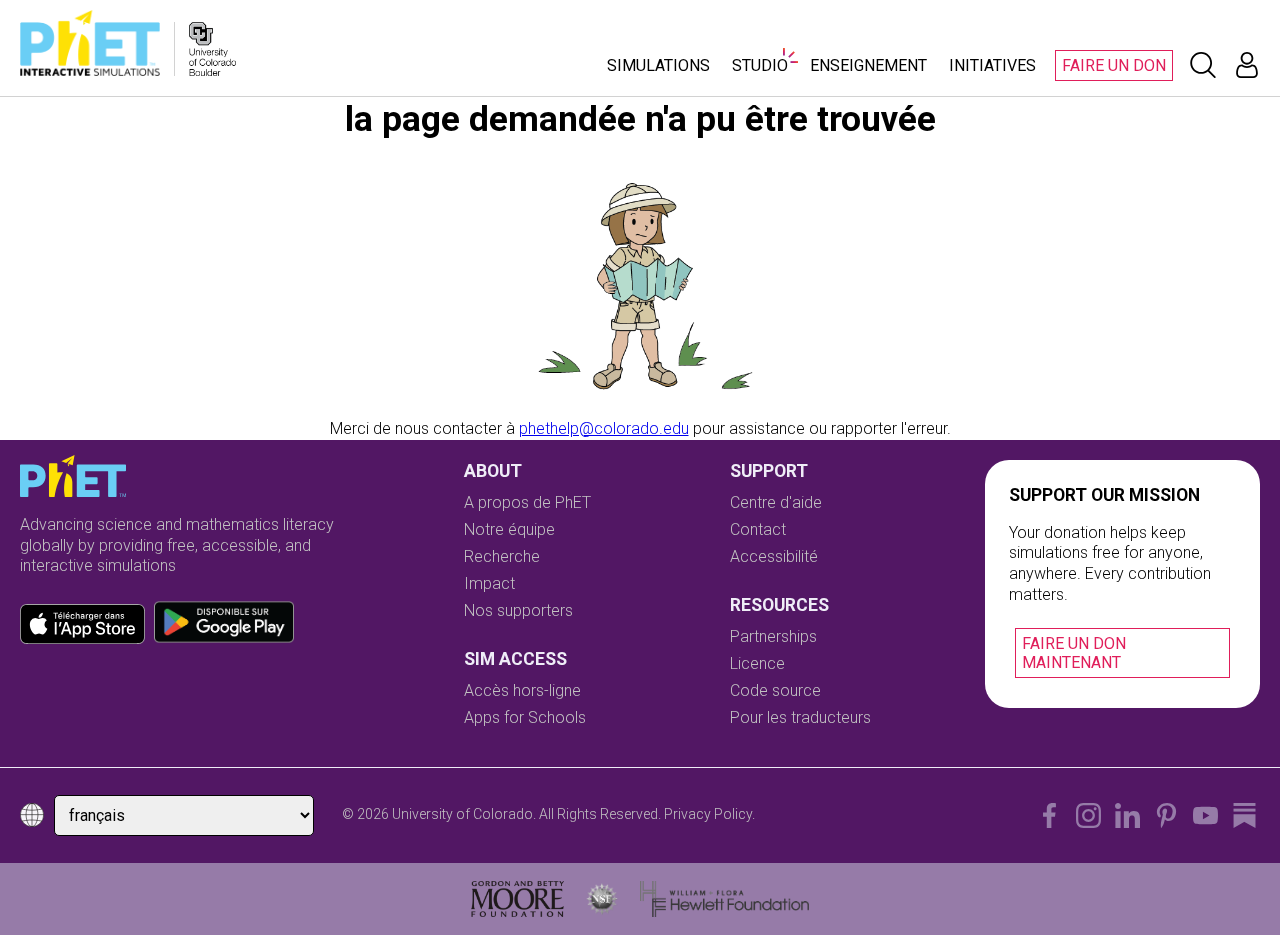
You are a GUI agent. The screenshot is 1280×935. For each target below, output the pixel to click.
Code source (775, 690)
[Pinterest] (1166, 815)
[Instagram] (1088, 815)
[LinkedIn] (1127, 815)
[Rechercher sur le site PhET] (1203, 65)
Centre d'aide (776, 502)
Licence (757, 663)
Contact (758, 529)
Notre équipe (509, 529)
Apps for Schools (525, 717)
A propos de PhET (527, 502)
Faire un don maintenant (1074, 653)
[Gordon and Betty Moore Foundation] (517, 899)
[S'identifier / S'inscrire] (1247, 65)
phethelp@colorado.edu (604, 428)
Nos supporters (518, 610)
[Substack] (1244, 815)
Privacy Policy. (709, 814)
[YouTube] (1205, 815)
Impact (489, 583)
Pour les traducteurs (800, 717)
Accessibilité (774, 556)
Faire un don (1114, 65)
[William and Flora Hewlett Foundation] (724, 899)
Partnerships (773, 636)
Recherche (502, 556)
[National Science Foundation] (602, 899)
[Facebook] (1049, 815)
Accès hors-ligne (522, 690)
